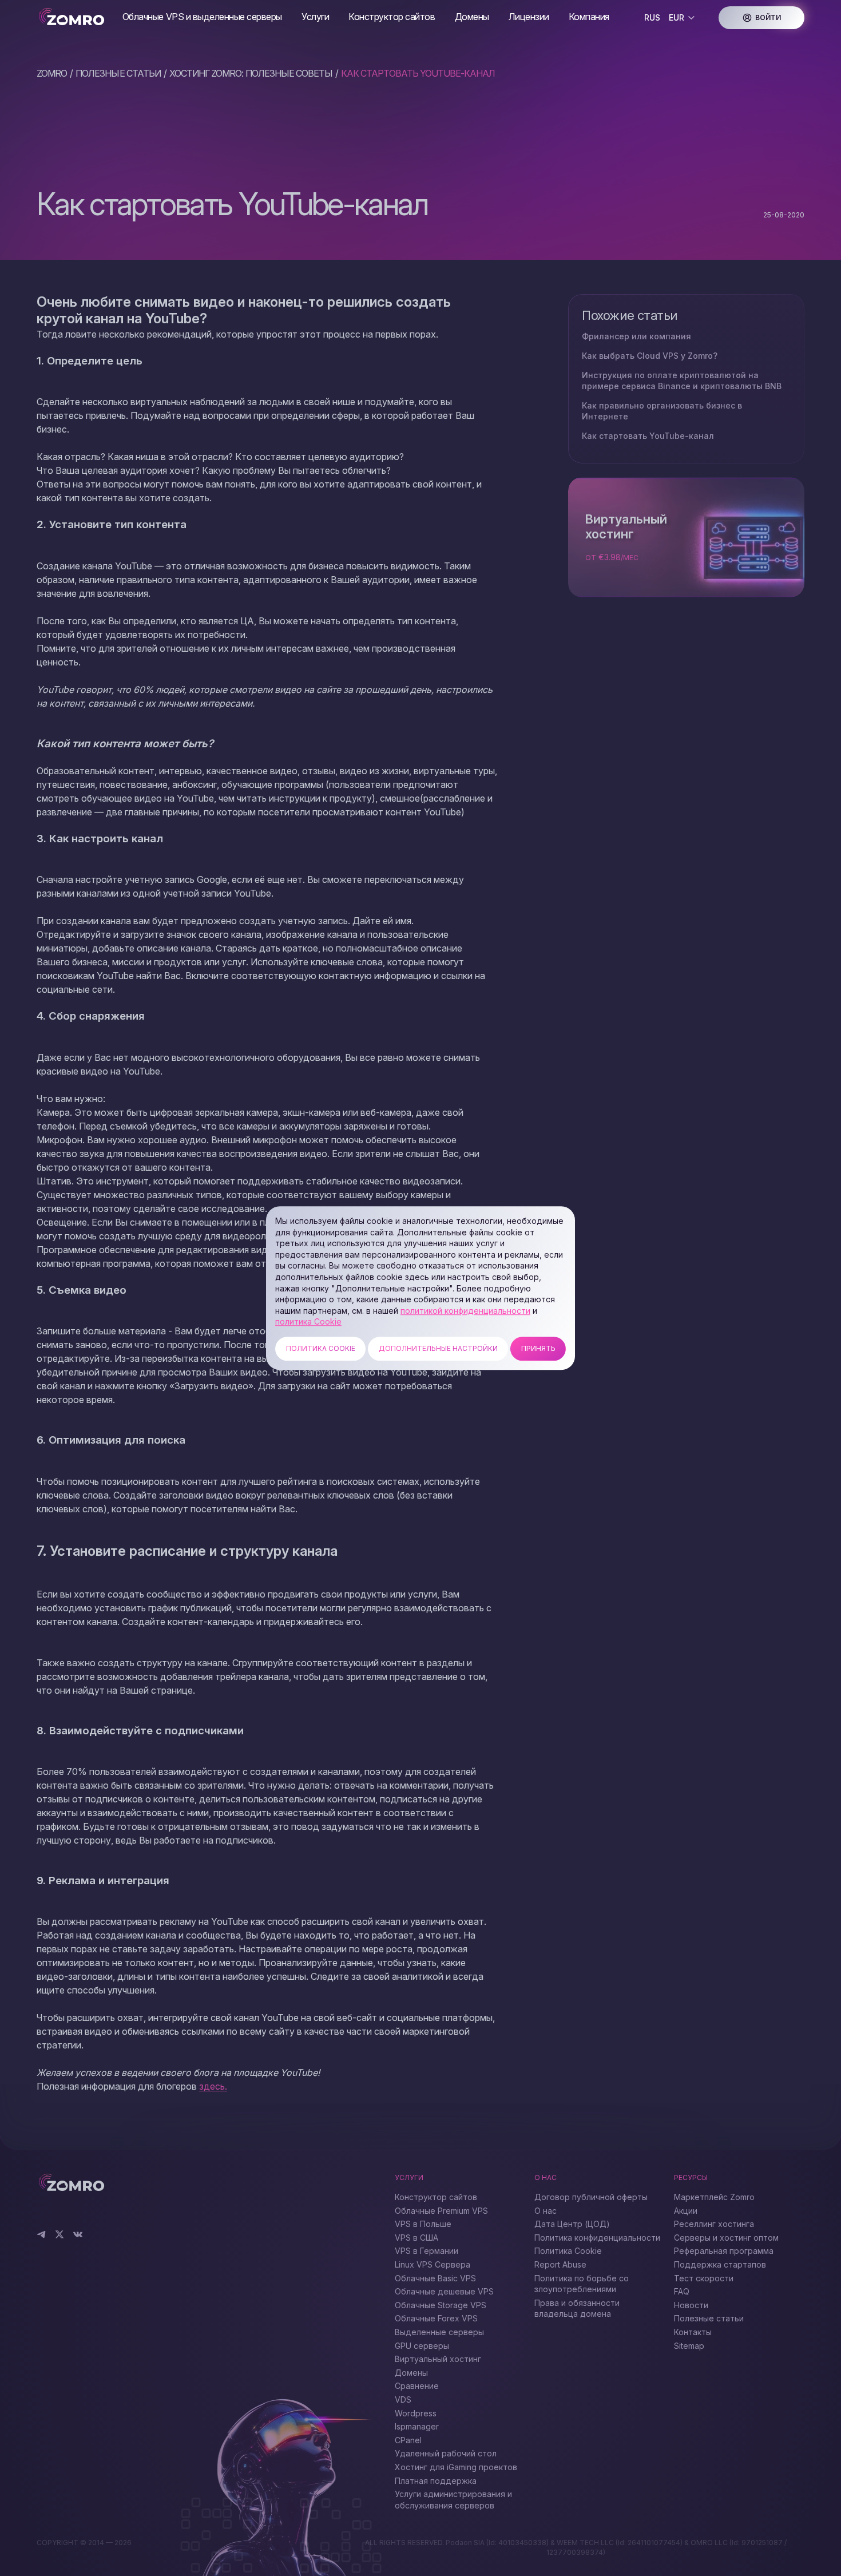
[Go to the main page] (75, 17)
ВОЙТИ (768, 17)
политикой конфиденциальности (465, 1311)
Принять (538, 1348)
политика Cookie (308, 1322)
